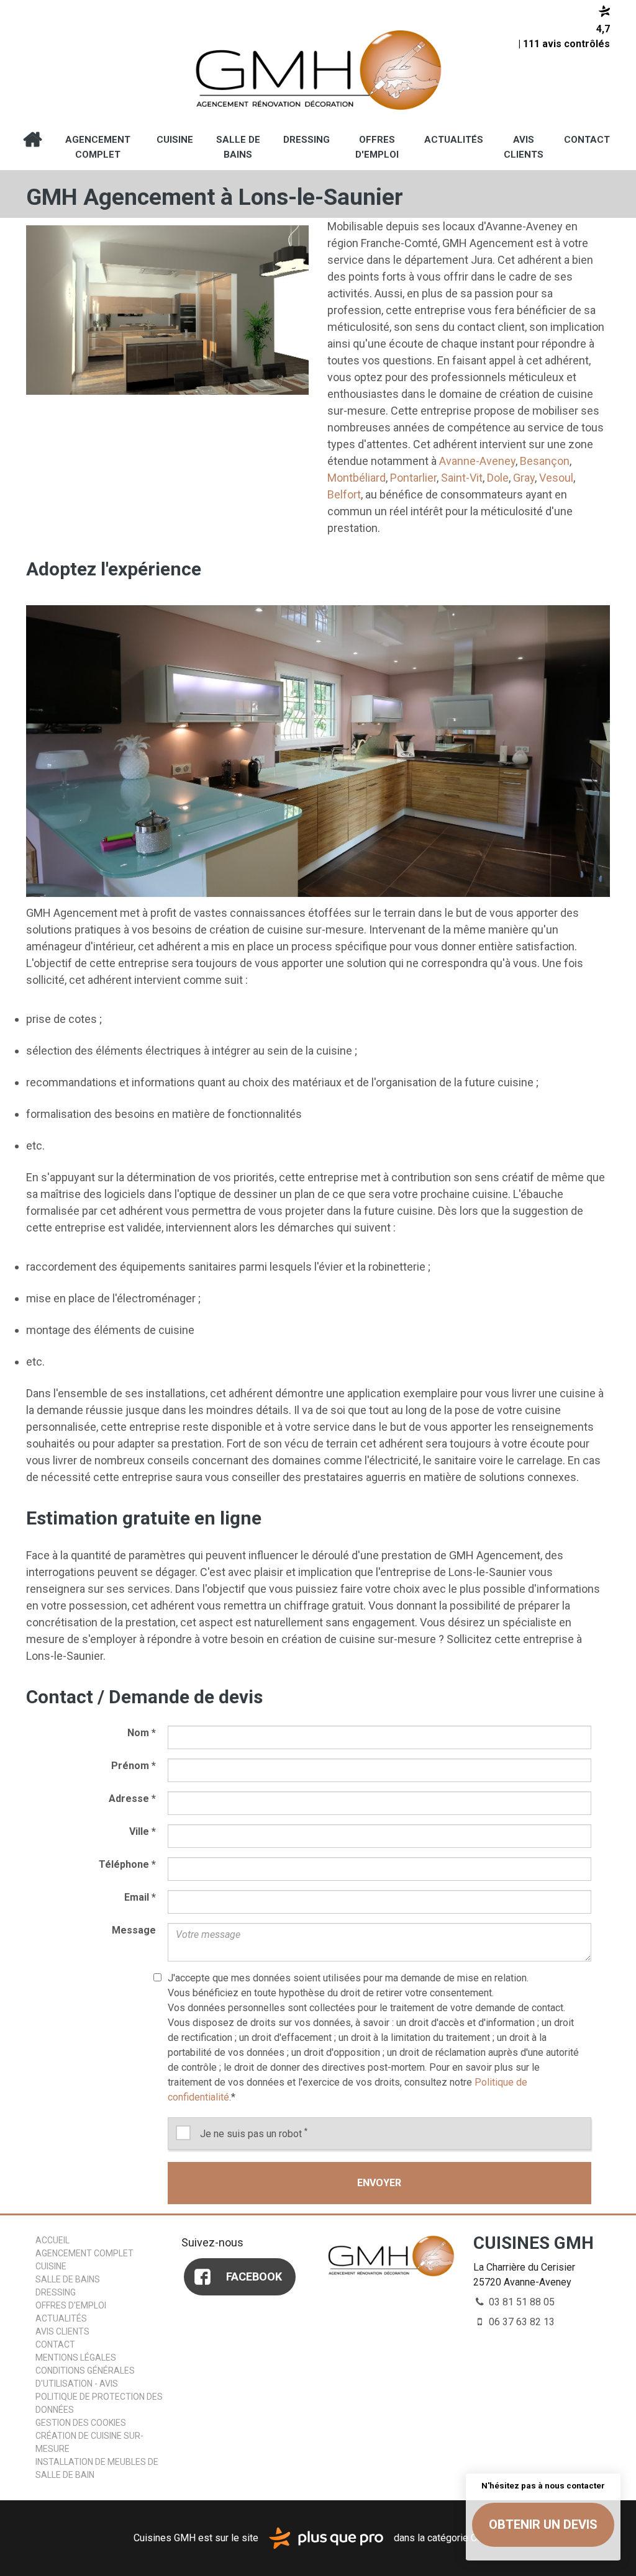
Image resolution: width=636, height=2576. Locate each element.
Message (134, 1930)
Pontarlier (413, 478)
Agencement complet (98, 147)
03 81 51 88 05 (520, 2302)
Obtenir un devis (543, 2524)
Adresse (132, 1799)
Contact (587, 140)
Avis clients (524, 147)
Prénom (134, 1766)
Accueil (32, 140)
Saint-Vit (462, 478)
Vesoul (556, 478)
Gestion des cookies (81, 2423)
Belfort (344, 494)
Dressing (307, 140)
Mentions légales (76, 2358)
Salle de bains (238, 147)
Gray (524, 478)
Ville (143, 1831)
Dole (498, 478)
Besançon (545, 461)
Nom (142, 1733)
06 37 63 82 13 (520, 2322)
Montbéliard (357, 478)
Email (140, 1897)
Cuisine (175, 140)
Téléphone (127, 1864)
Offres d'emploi (377, 147)
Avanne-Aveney (477, 461)
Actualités (454, 140)
